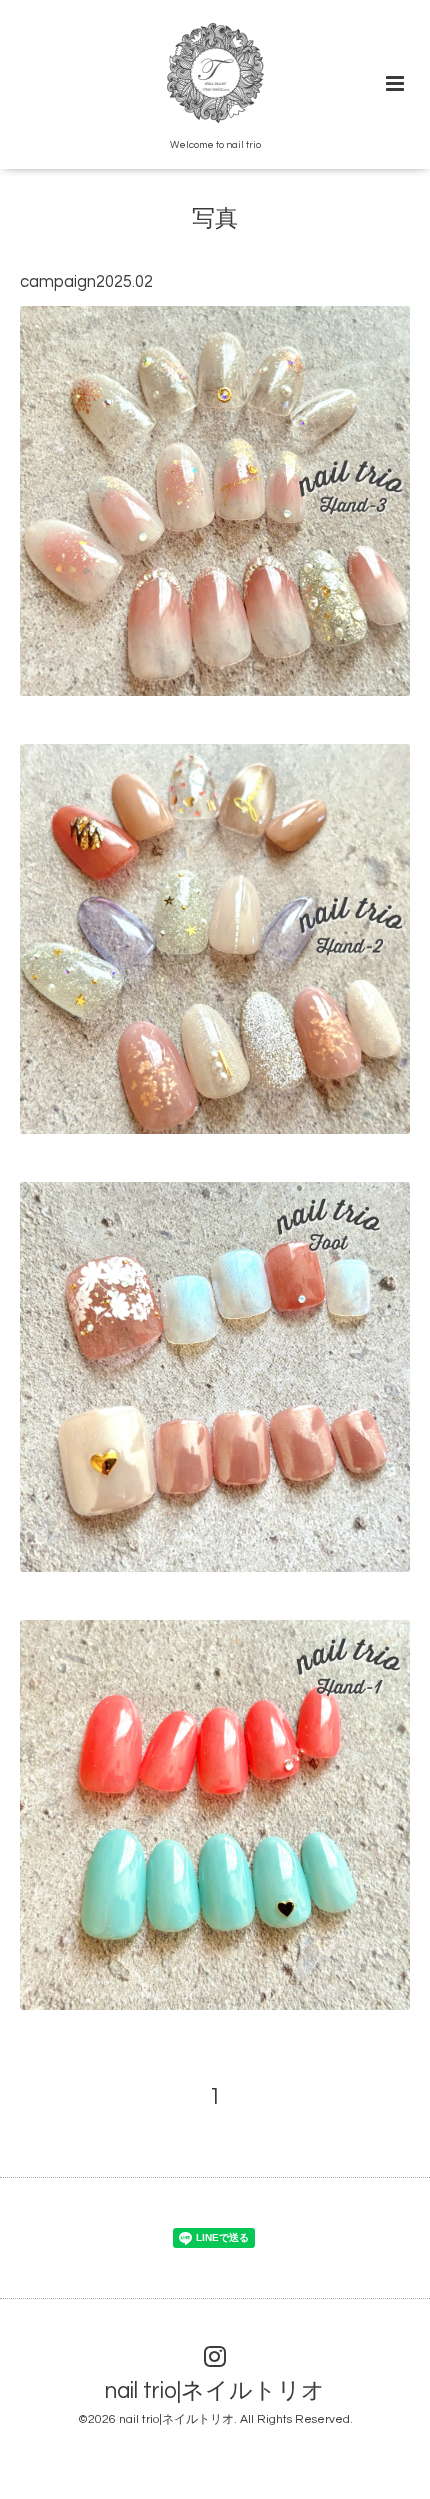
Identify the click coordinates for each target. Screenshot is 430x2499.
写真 (215, 219)
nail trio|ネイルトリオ (215, 2391)
